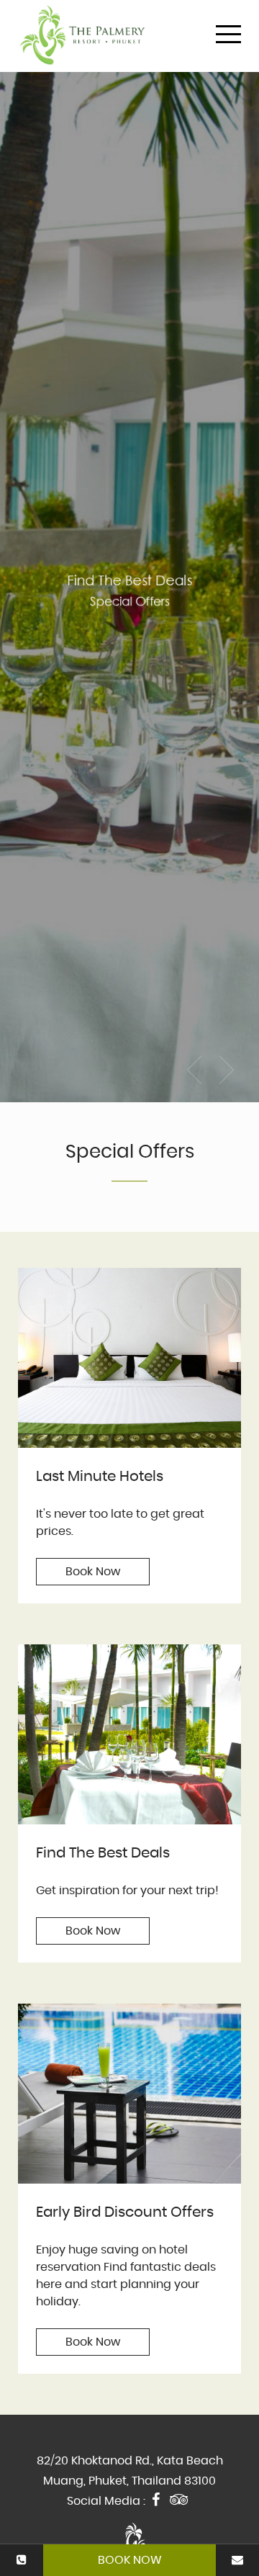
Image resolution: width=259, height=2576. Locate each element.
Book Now (130, 2560)
